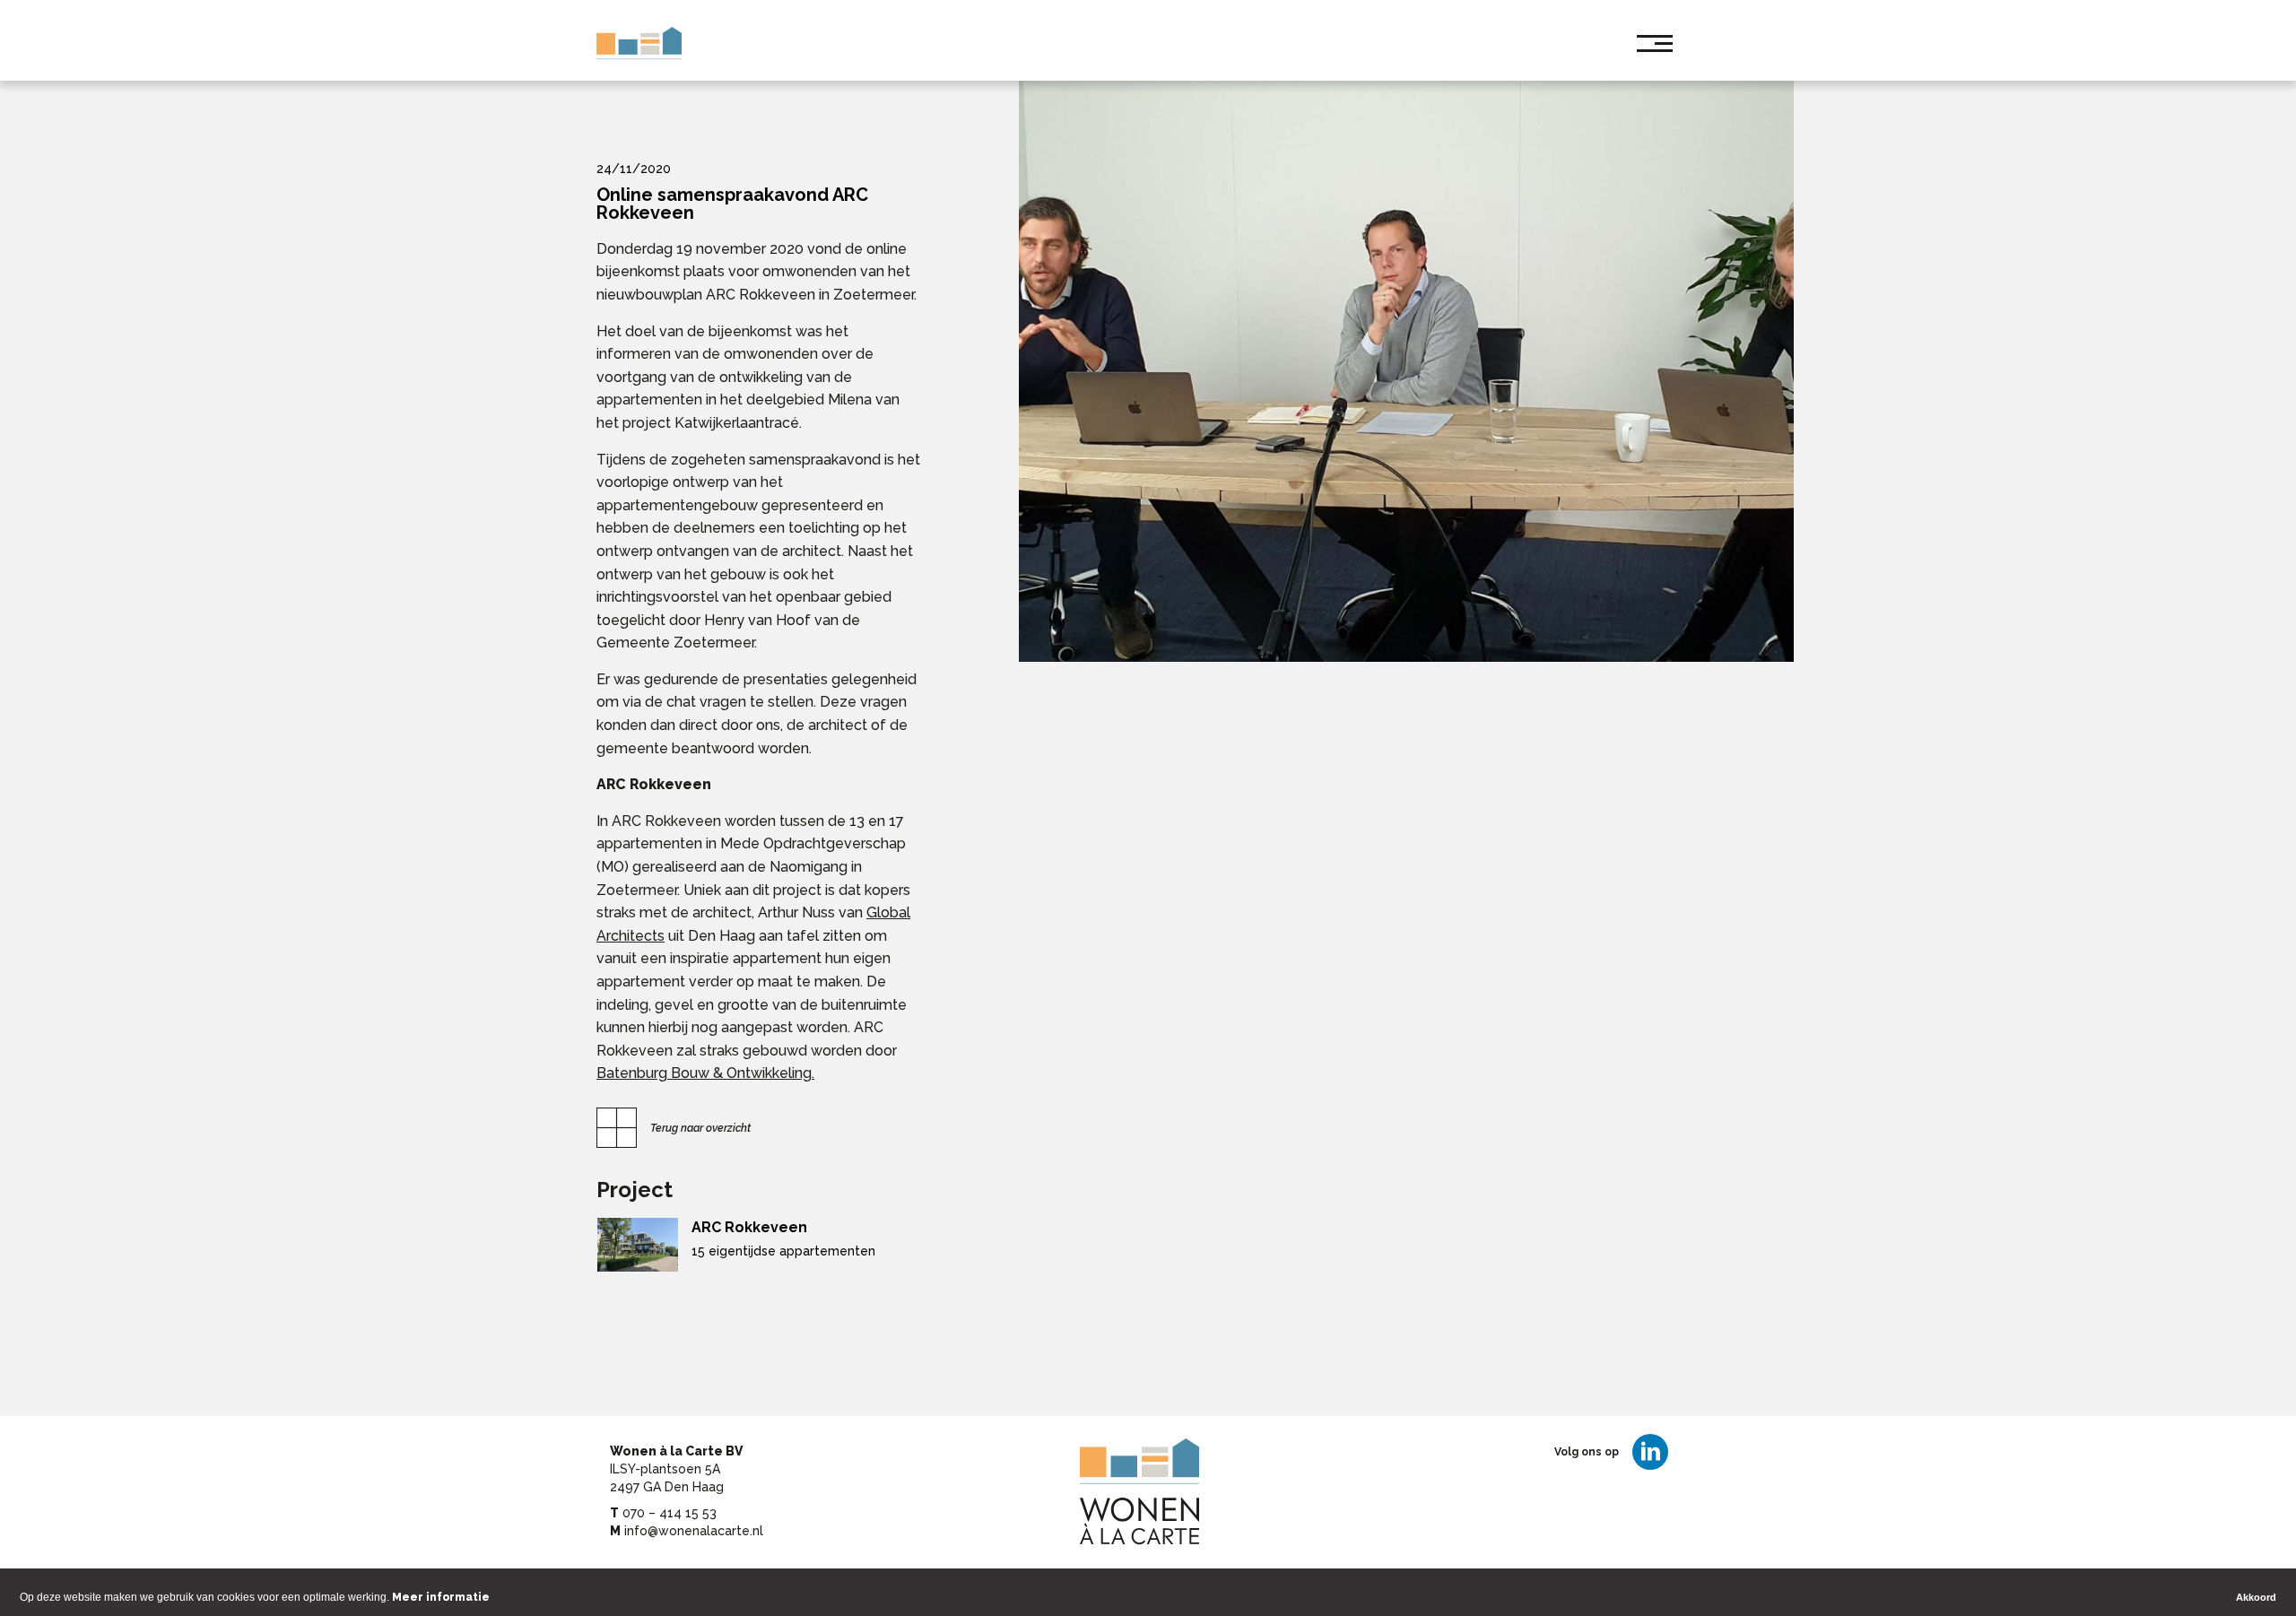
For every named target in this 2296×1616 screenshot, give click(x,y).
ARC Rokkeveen (749, 1227)
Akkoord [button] (2256, 1597)
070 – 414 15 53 (670, 1513)
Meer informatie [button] (441, 1597)
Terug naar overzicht (700, 1128)
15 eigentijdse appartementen (783, 1251)
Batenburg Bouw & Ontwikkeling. (705, 1073)
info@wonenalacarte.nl (694, 1531)
